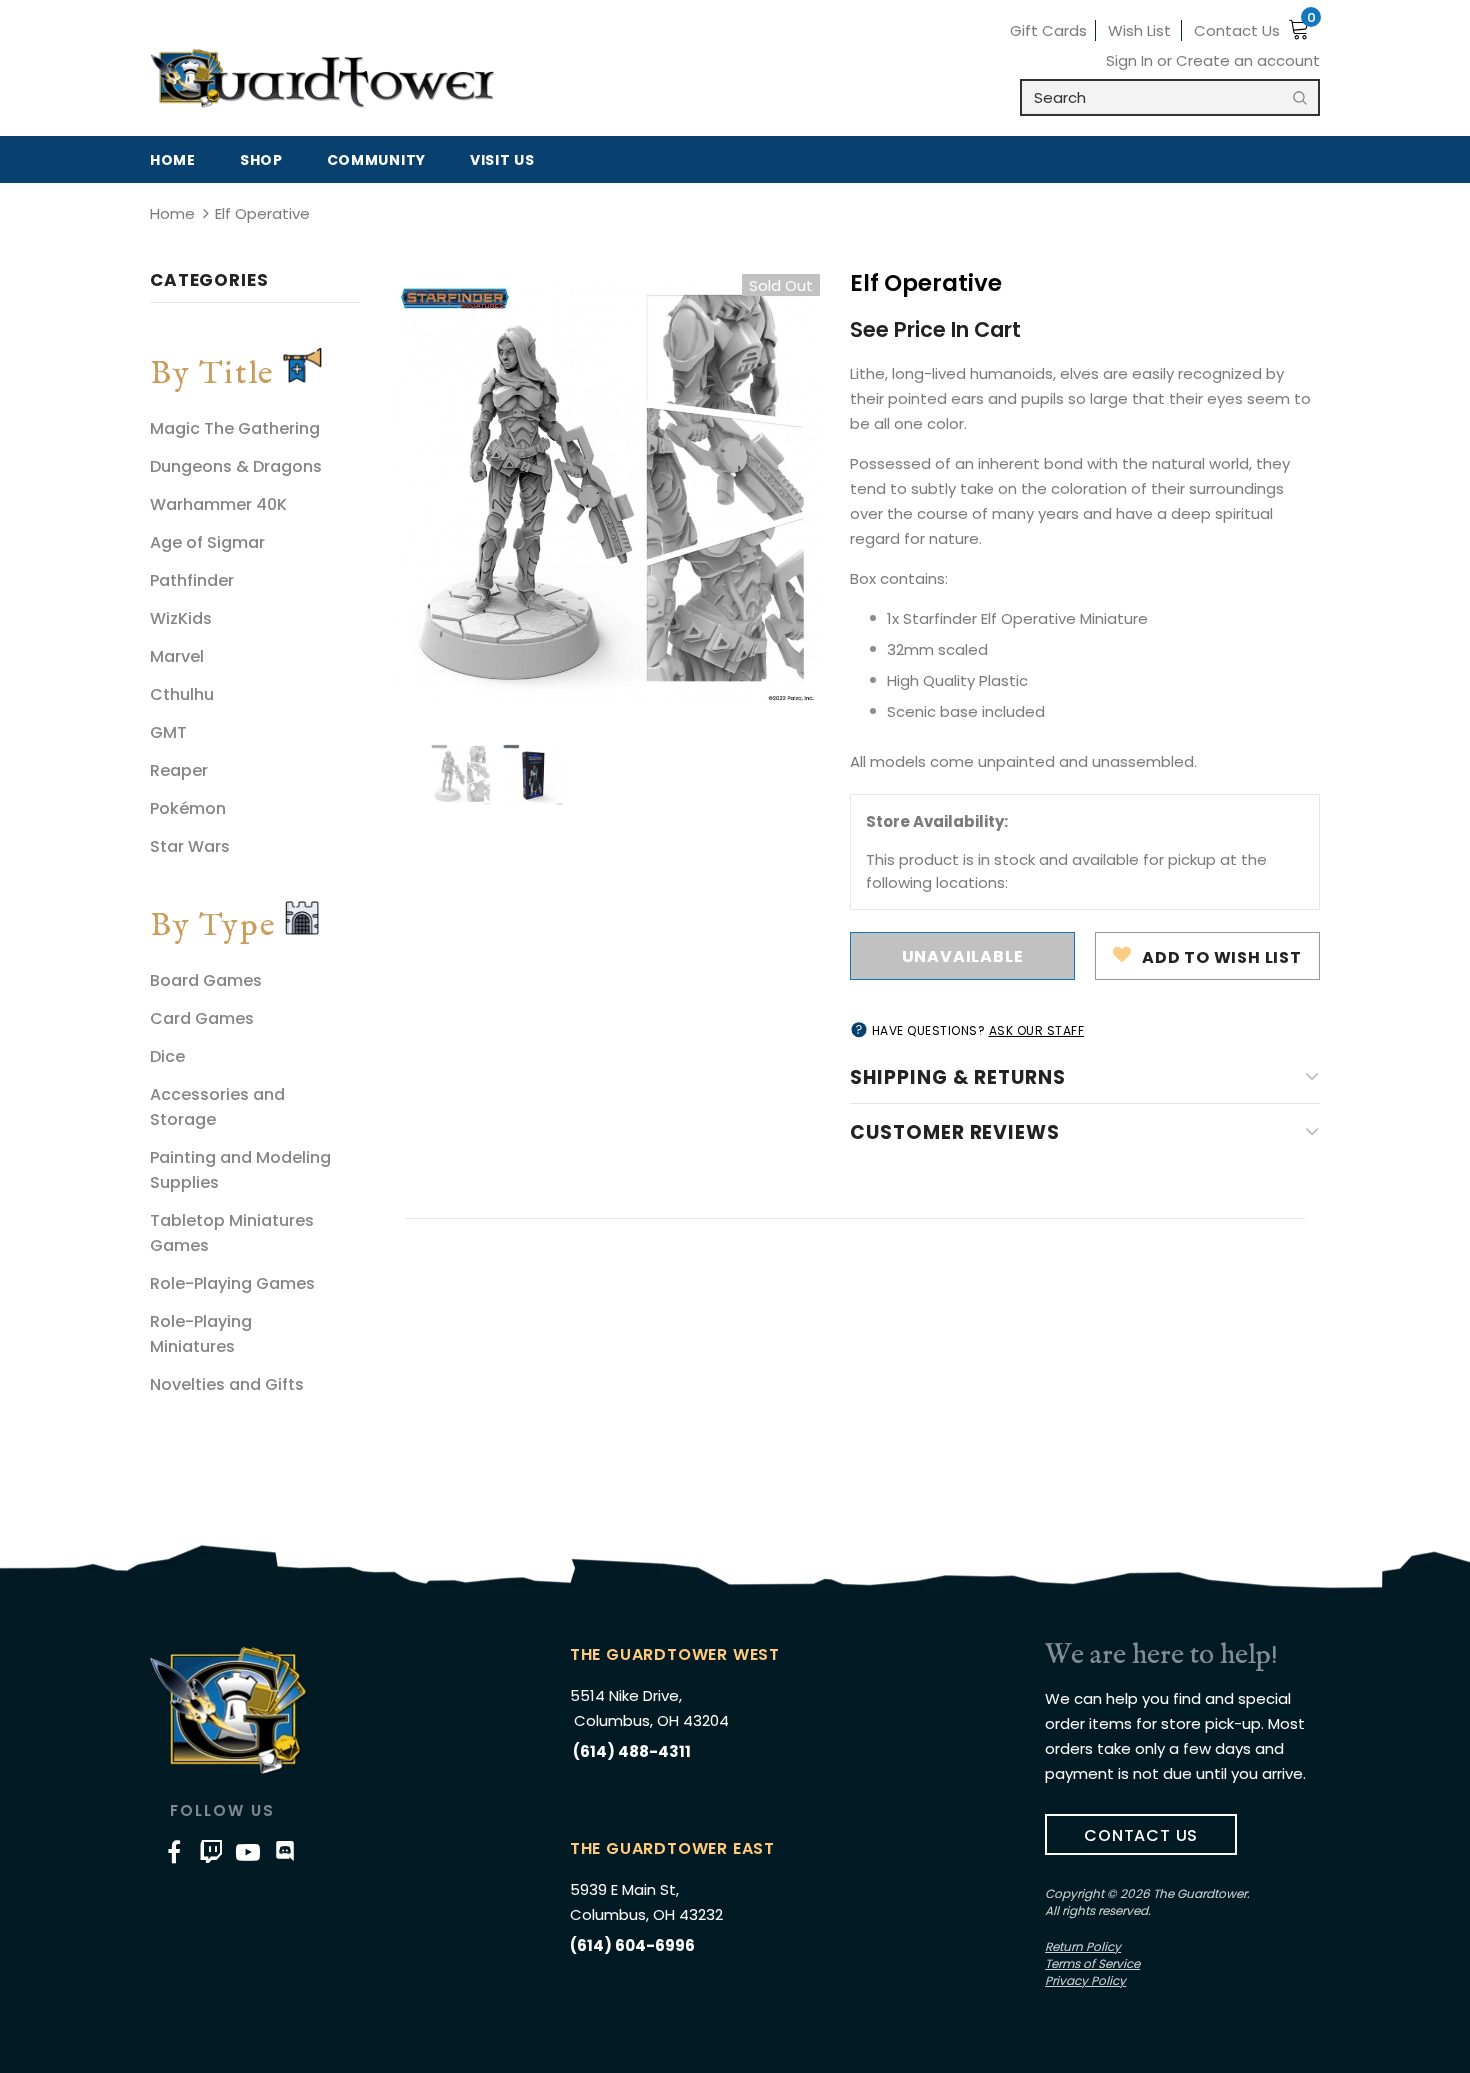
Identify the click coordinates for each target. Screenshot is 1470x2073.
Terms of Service (1092, 1963)
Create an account (1248, 60)
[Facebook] (174, 1851)
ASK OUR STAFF (1037, 1030)
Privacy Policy (1085, 1980)
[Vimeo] (211, 1851)
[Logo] (322, 79)
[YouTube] (248, 1851)
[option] (605, 489)
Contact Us (1237, 30)
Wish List (1139, 30)
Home (172, 213)
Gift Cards (1048, 30)
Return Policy (1083, 1946)
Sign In (1131, 60)
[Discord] (285, 1851)
